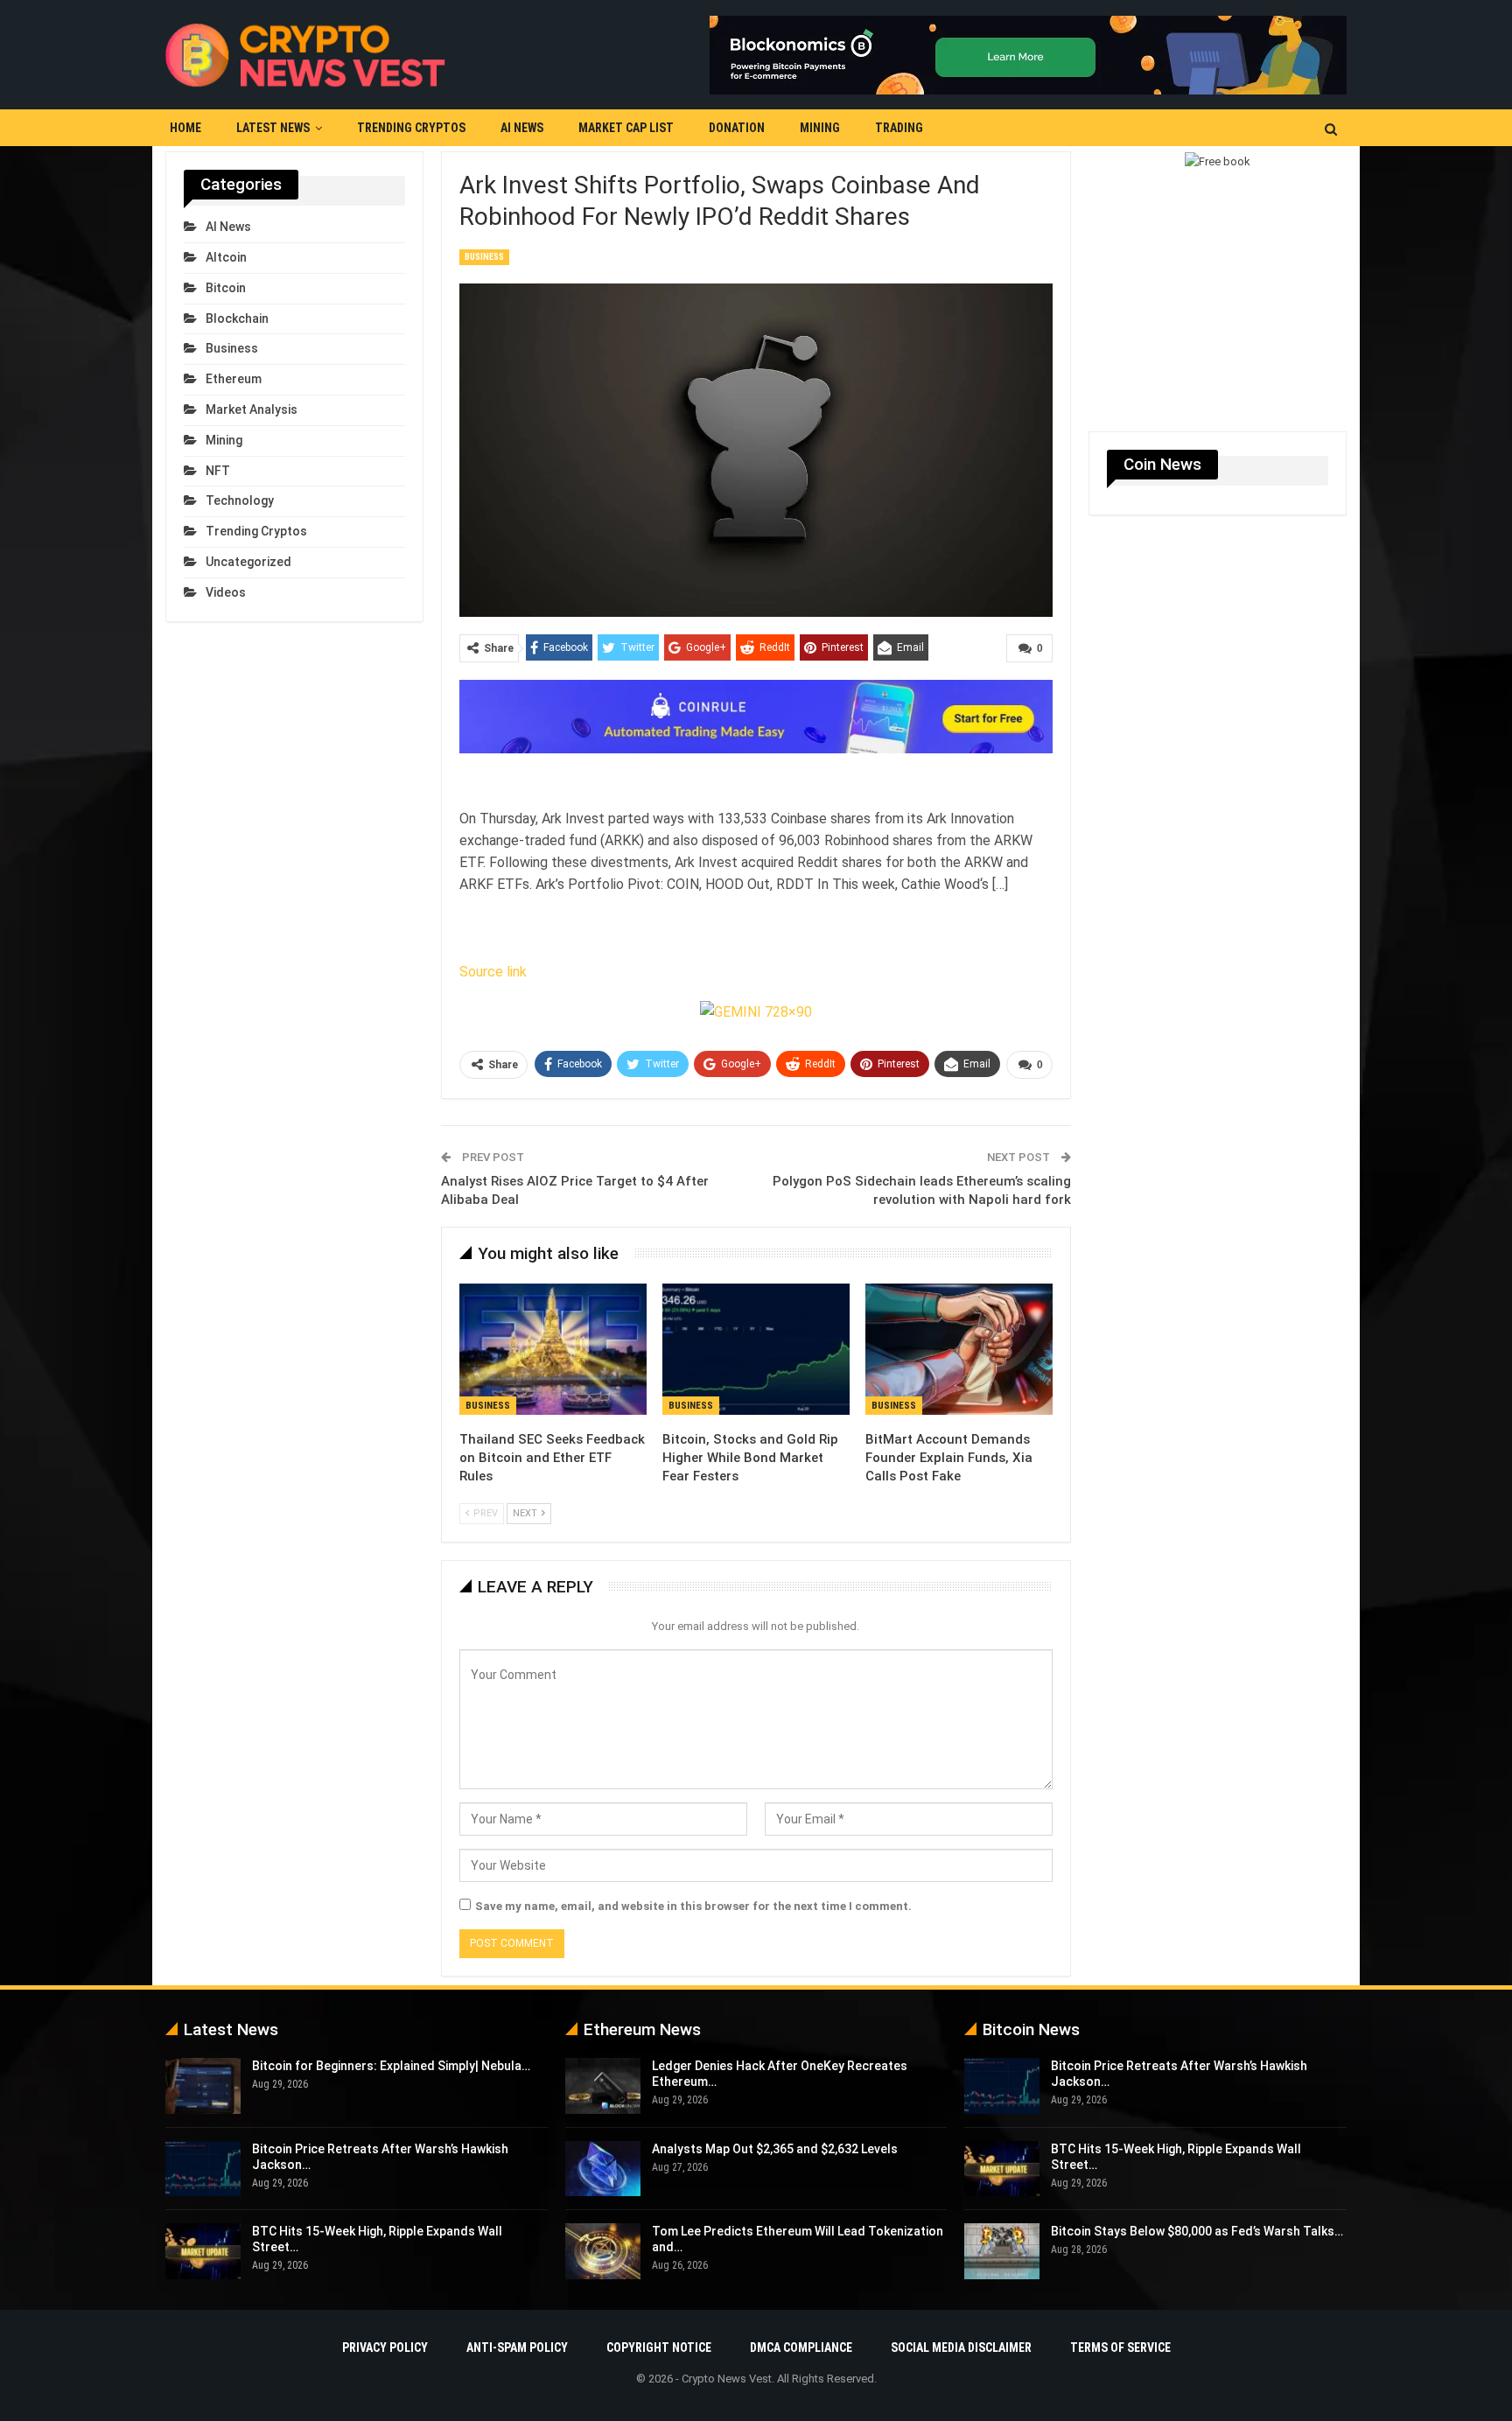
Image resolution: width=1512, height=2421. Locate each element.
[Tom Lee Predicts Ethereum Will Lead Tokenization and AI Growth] (603, 2251)
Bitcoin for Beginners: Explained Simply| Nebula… (391, 2066)
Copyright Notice (659, 2348)
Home (185, 128)
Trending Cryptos (411, 128)
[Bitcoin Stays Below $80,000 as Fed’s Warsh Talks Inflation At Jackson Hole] (1002, 2251)
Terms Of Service (1120, 2348)
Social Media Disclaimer (961, 2348)
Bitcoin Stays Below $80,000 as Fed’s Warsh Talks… (1197, 2231)
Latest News (273, 128)
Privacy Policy (385, 2348)
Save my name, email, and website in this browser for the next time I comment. (693, 1906)
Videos (226, 592)
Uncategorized (248, 562)
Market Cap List (626, 128)
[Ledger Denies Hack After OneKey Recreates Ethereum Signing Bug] (603, 2086)
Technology (240, 500)
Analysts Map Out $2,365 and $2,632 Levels (775, 2149)
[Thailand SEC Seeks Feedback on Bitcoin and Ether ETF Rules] (553, 1349)
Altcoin (226, 257)
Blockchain (237, 318)
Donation (737, 128)
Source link (493, 972)
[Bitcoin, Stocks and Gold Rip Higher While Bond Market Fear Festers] (756, 1349)
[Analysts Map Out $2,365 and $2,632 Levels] (603, 2169)
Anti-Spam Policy (517, 2348)
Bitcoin (226, 288)
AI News (522, 128)
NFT (218, 471)
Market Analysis (252, 409)
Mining (820, 128)
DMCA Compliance (801, 2348)
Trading (899, 128)
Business (484, 257)
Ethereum (234, 379)
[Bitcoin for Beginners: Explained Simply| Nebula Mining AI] (203, 2086)
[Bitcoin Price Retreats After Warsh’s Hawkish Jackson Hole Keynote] (203, 2169)
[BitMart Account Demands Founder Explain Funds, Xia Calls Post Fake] (959, 1349)
